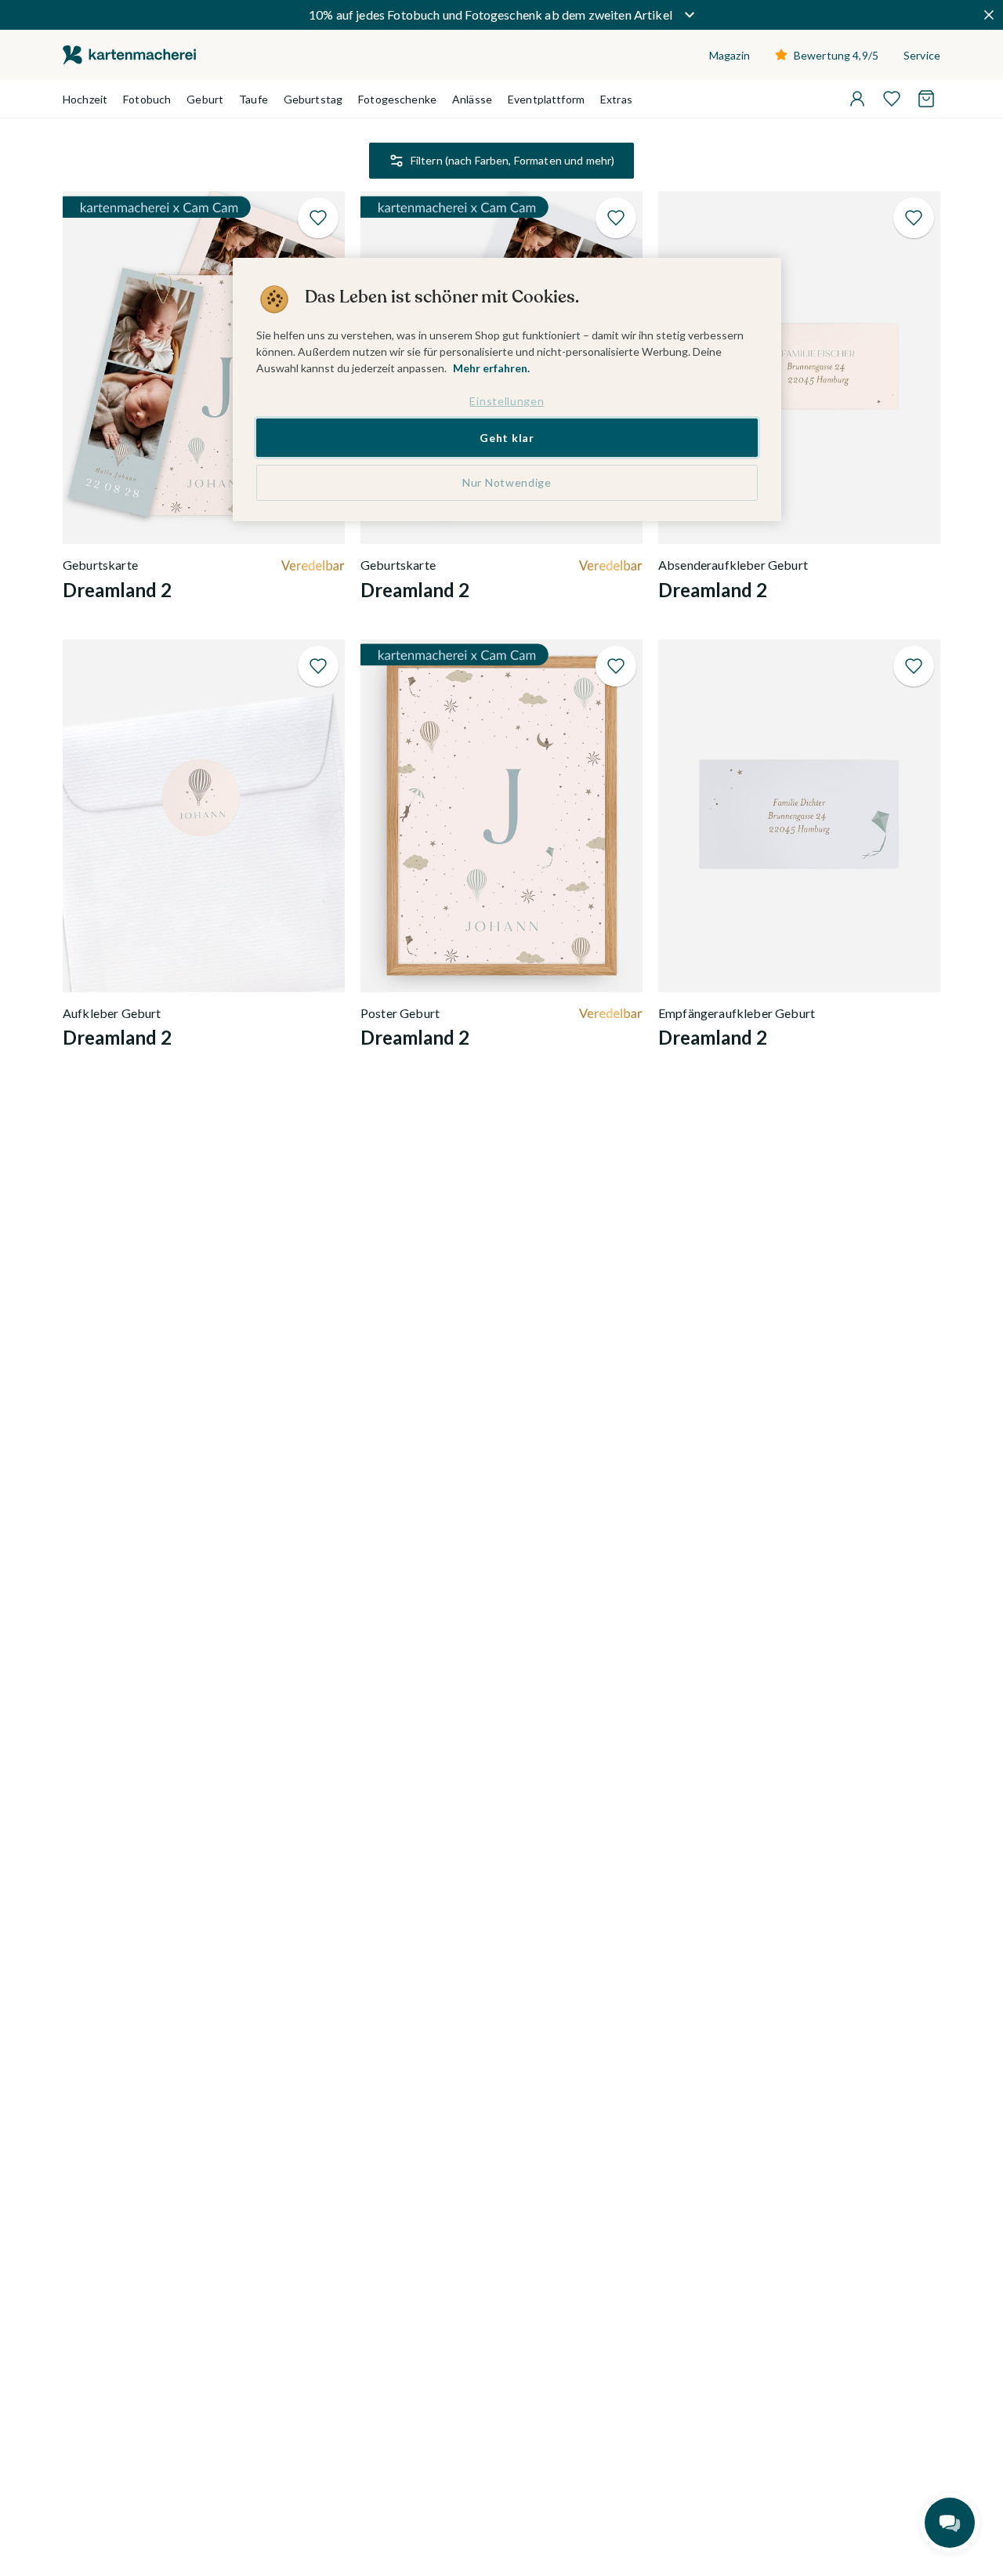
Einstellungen (507, 401)
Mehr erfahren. (491, 368)
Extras (616, 99)
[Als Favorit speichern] (318, 218)
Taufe (253, 99)
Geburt (205, 99)
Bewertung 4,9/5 (836, 55)
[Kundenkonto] (857, 99)
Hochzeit (85, 99)
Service (922, 55)
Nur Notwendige (507, 482)
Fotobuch (147, 99)
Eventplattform (546, 99)
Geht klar (507, 437)
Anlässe (472, 99)
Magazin (730, 55)
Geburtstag (313, 99)
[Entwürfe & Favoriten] (892, 99)
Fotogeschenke (397, 99)
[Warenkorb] (926, 99)
